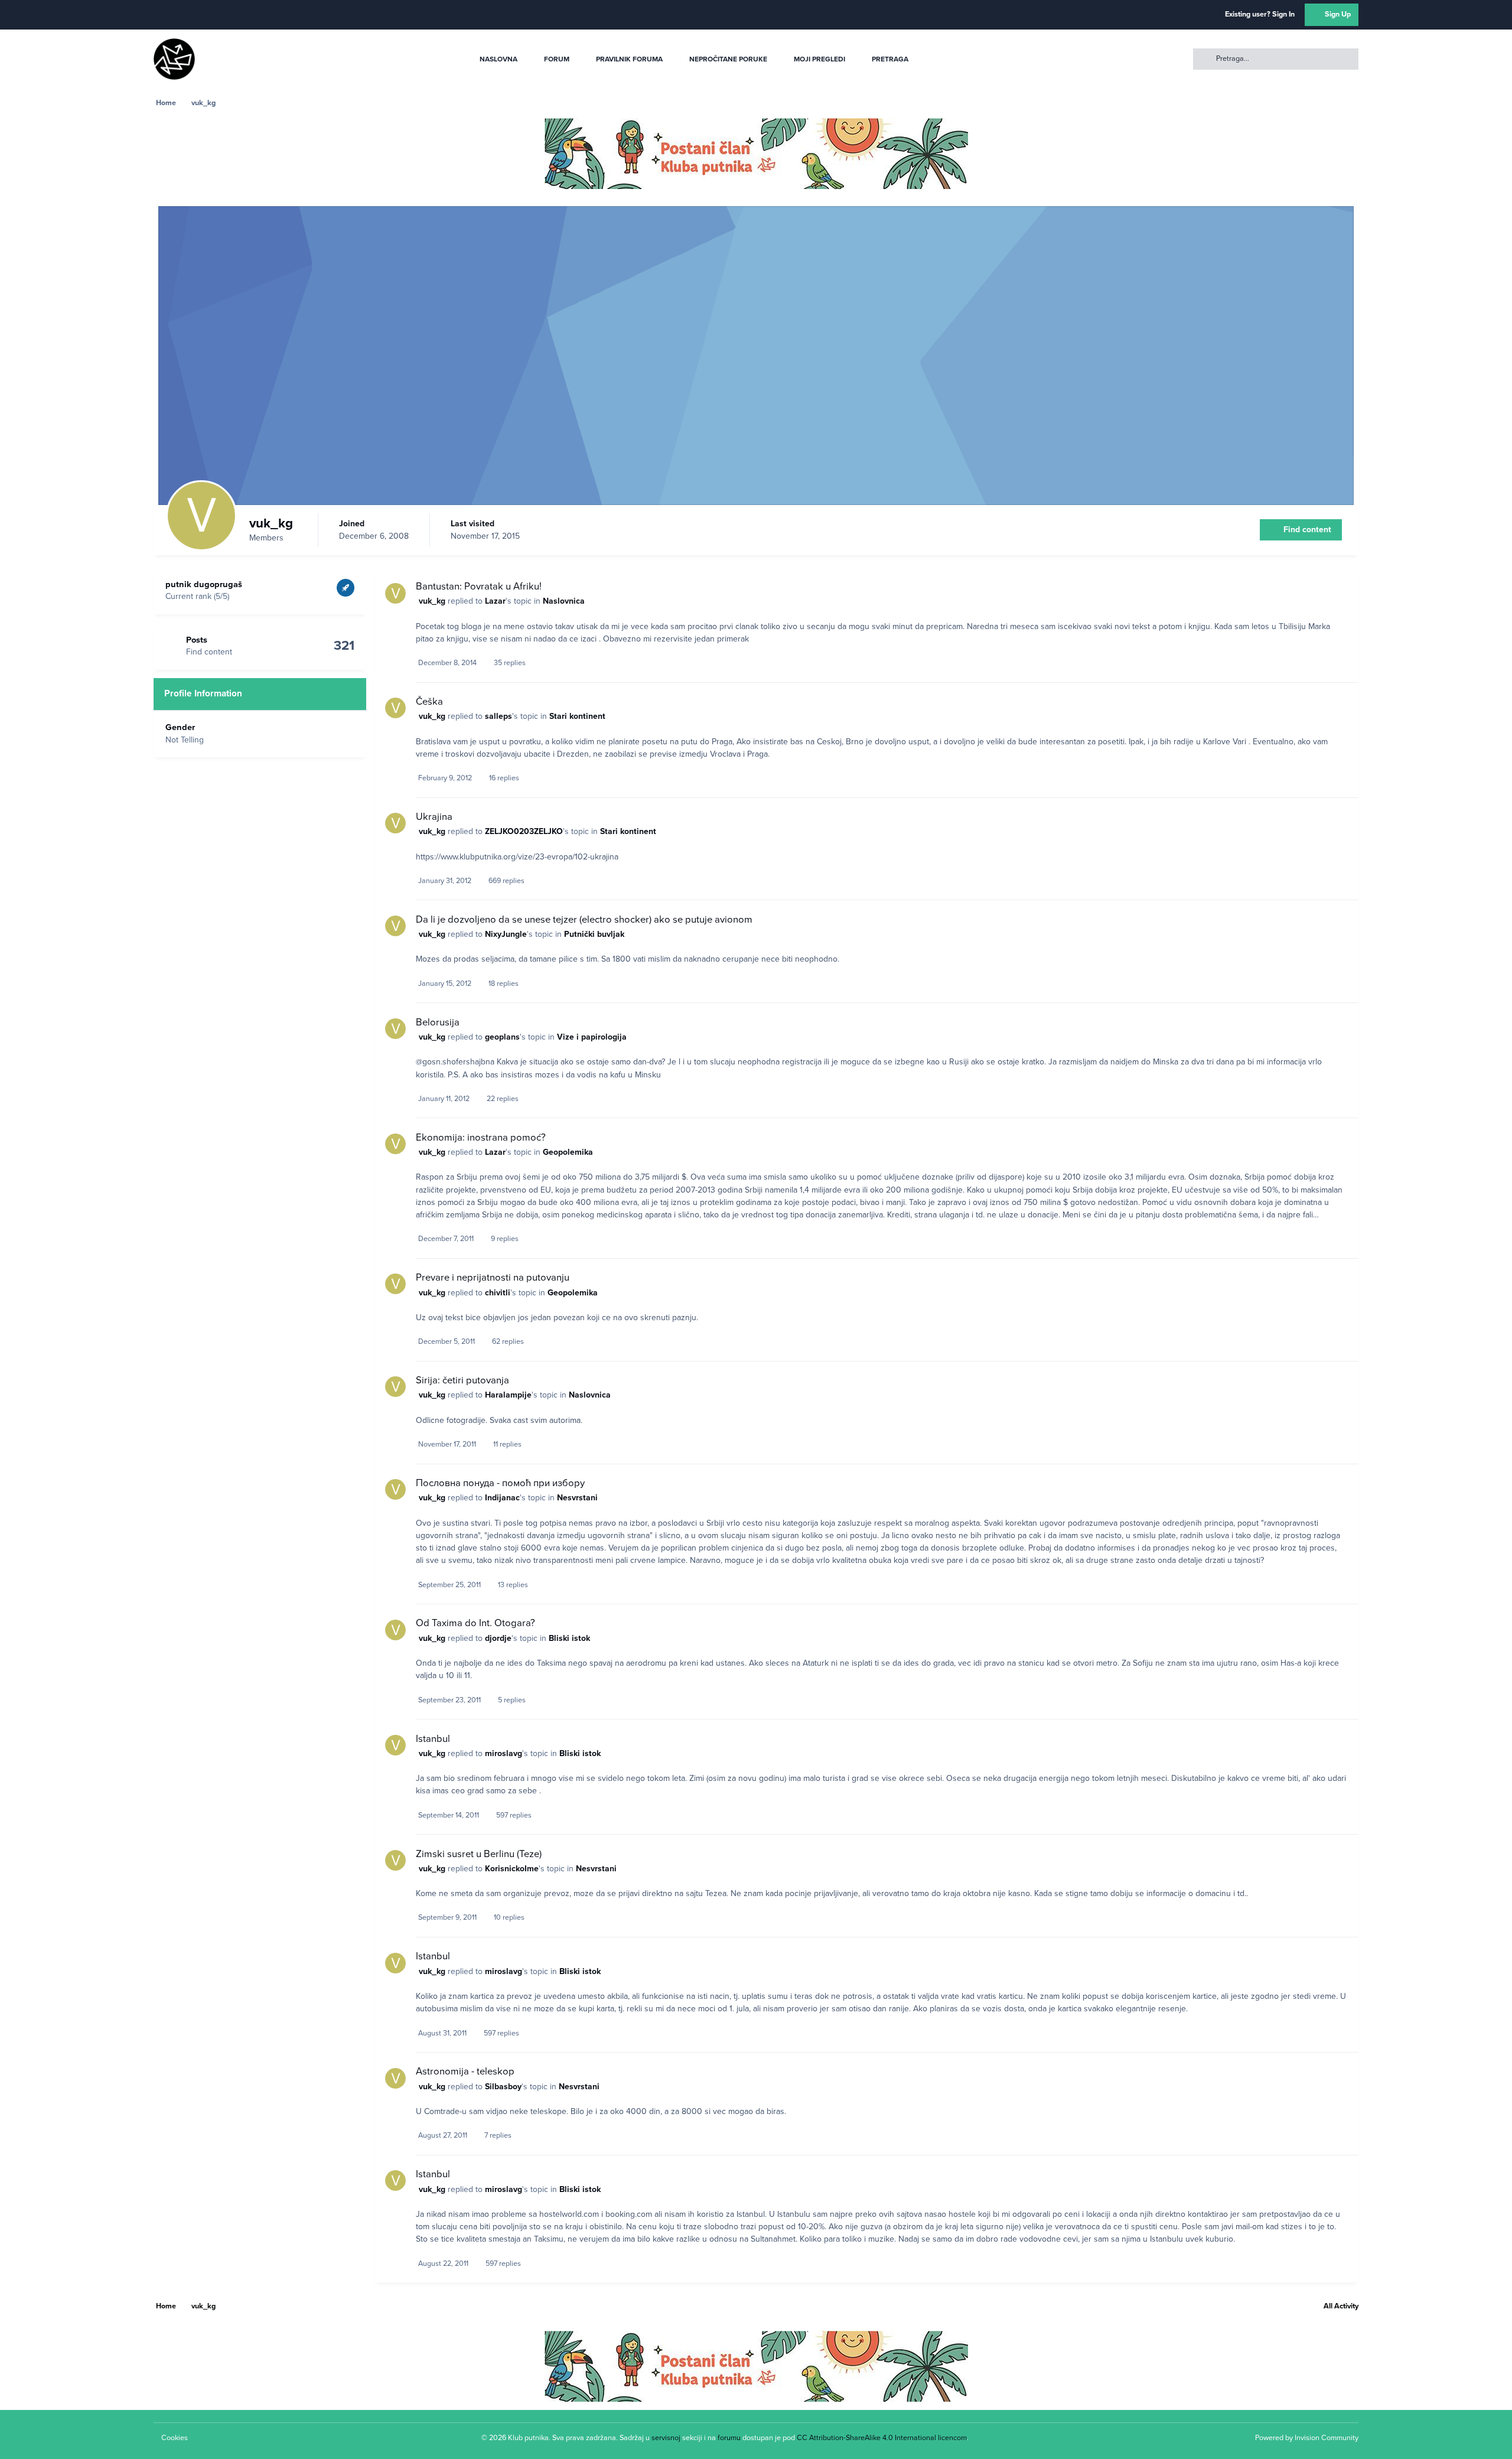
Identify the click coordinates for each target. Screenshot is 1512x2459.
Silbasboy (503, 2087)
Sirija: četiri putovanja (462, 1380)
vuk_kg (432, 601)
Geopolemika (568, 1152)
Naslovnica (564, 601)
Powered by (1307, 2438)
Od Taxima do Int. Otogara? (475, 1623)
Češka (429, 702)
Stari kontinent (577, 716)
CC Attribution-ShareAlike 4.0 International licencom (882, 2438)
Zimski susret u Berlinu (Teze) (479, 1854)
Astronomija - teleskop (465, 2072)
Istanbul (433, 1739)
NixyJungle (506, 934)
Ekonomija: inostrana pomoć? (481, 1138)
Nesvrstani (577, 1498)
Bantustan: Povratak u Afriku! (479, 587)
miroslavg (504, 1753)
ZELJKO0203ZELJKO (524, 831)
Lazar (495, 601)
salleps (498, 716)
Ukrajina (434, 817)
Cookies (175, 2438)
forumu (729, 2438)
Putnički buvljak (594, 934)
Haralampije (508, 1395)
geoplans (502, 1037)
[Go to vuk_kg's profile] (395, 593)
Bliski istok (569, 1638)
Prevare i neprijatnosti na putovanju (493, 1278)
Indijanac (502, 1498)
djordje (498, 1638)
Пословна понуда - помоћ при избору (500, 1483)
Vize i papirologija (592, 1037)
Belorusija (438, 1022)
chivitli (498, 1293)
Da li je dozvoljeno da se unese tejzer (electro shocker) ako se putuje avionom (584, 920)
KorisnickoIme (512, 1869)
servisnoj (666, 2438)
